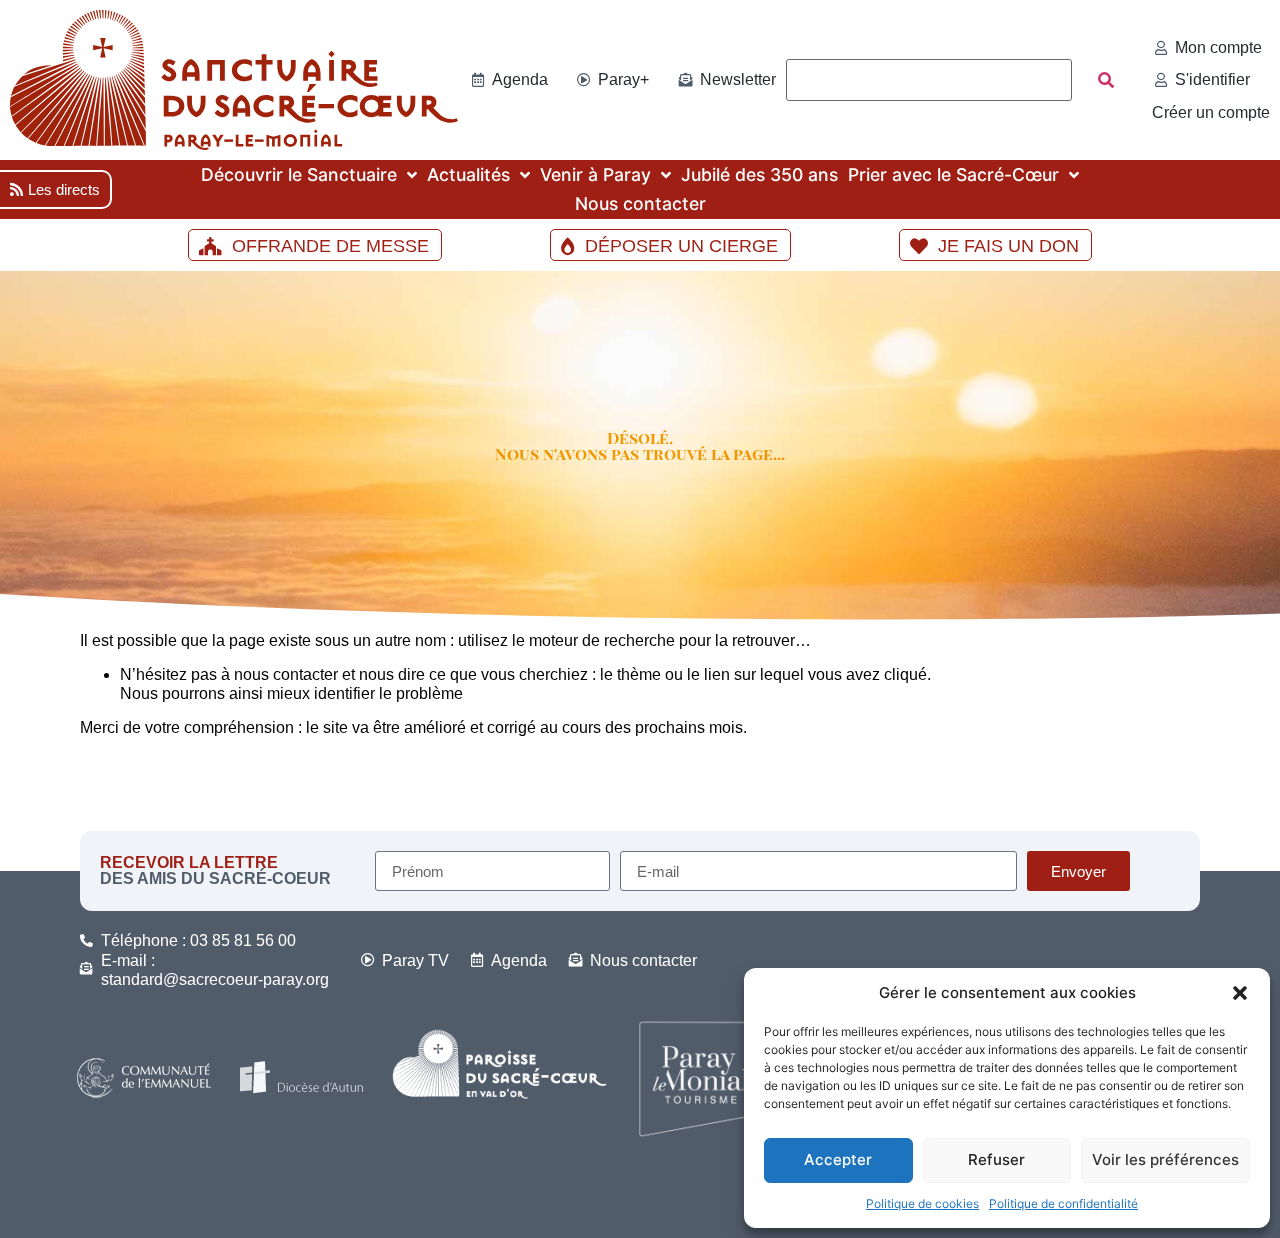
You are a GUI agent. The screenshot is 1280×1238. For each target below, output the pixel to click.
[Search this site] (929, 80)
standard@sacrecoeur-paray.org (215, 979)
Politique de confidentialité (1063, 1203)
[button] (1240, 993)
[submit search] (1106, 80)
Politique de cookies (922, 1203)
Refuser (996, 1159)
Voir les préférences (1165, 1159)
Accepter (838, 1159)
